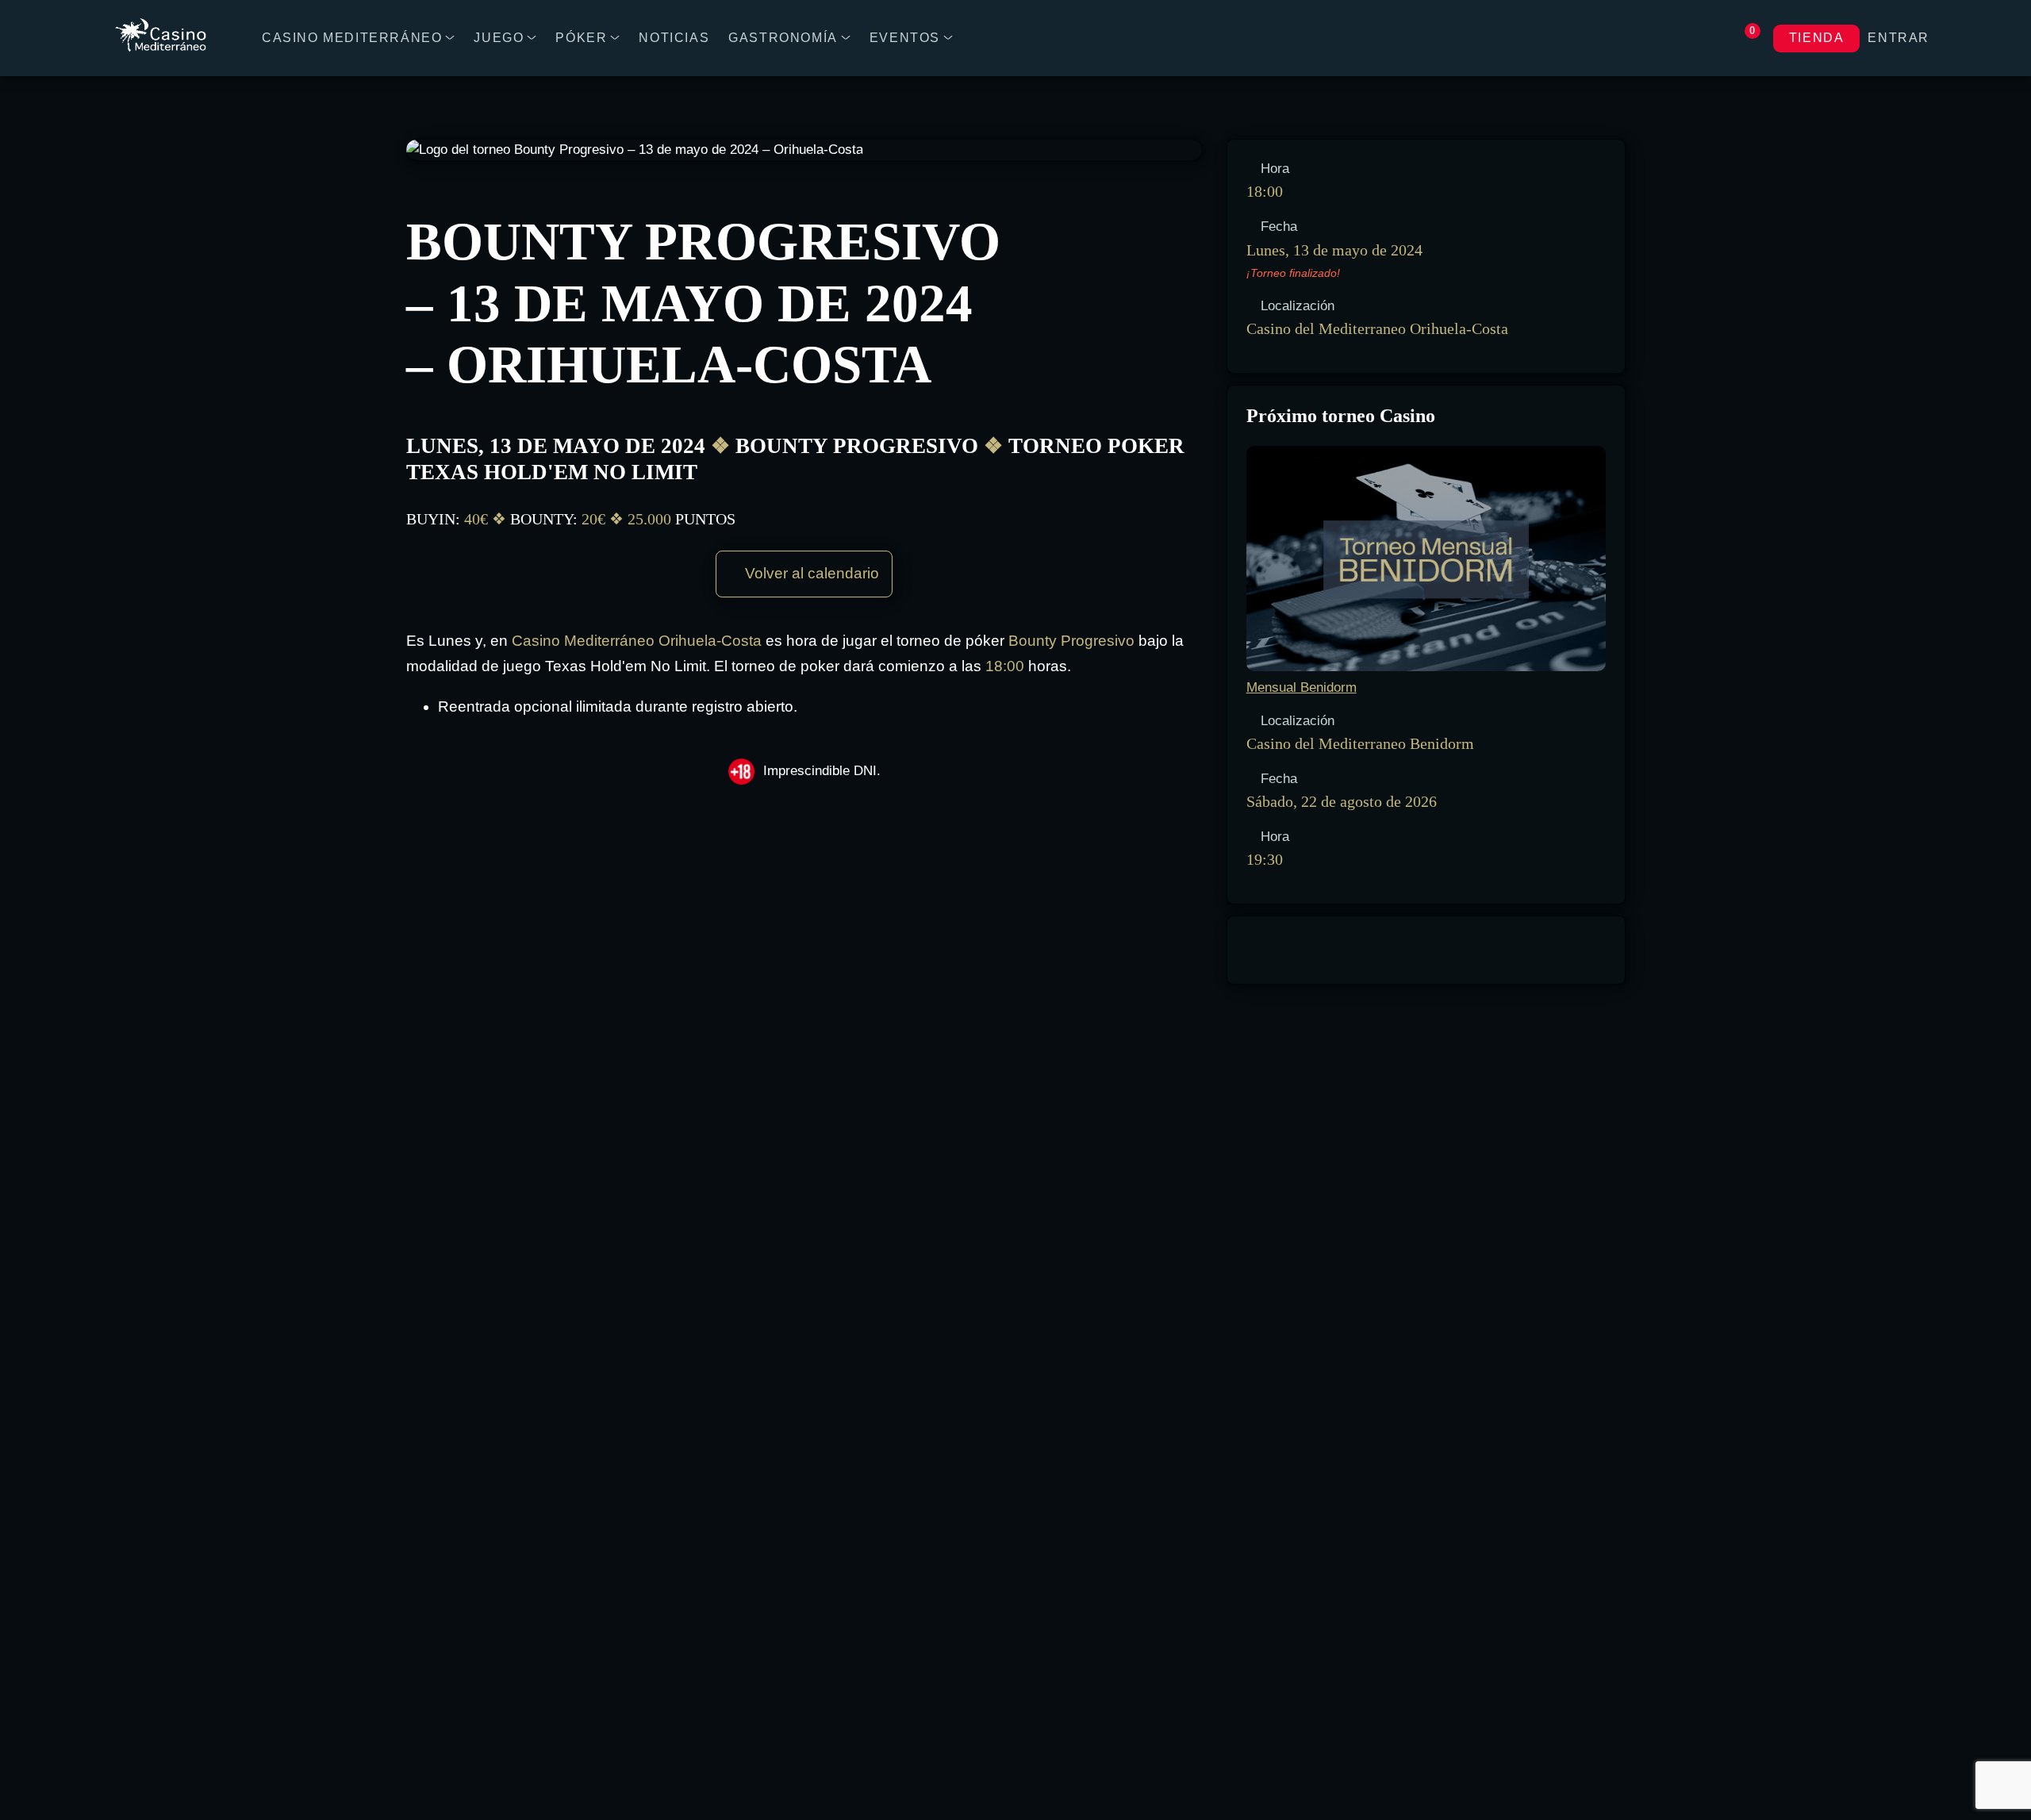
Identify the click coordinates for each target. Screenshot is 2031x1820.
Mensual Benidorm (1302, 687)
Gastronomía (783, 38)
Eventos (905, 38)
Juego (499, 38)
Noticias (674, 38)
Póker (581, 38)
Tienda (1817, 38)
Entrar (1899, 38)
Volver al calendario (810, 573)
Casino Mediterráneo (352, 38)
